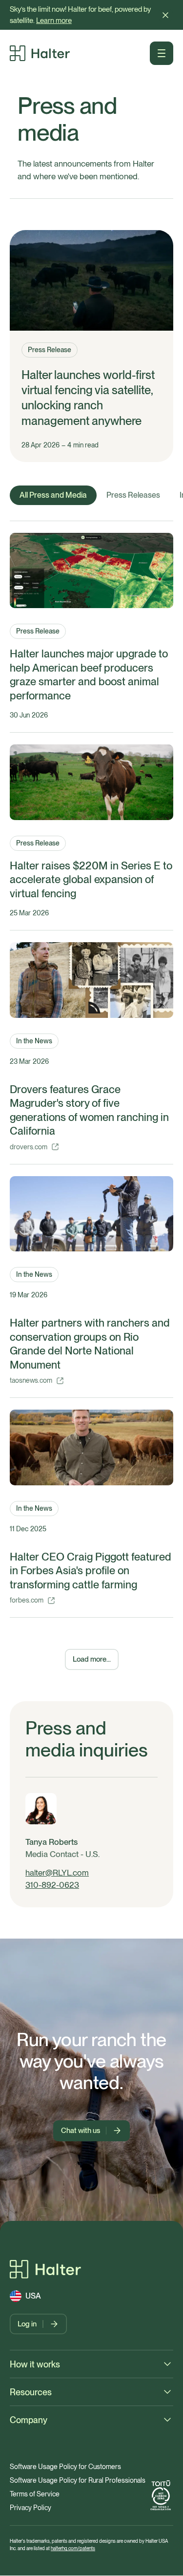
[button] (165, 15)
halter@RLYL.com (57, 1873)
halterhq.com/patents (73, 2548)
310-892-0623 (52, 1885)
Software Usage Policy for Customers (65, 2467)
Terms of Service (35, 2494)
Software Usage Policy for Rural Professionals (78, 2480)
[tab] (53, 495)
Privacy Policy (30, 2508)
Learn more (54, 21)
